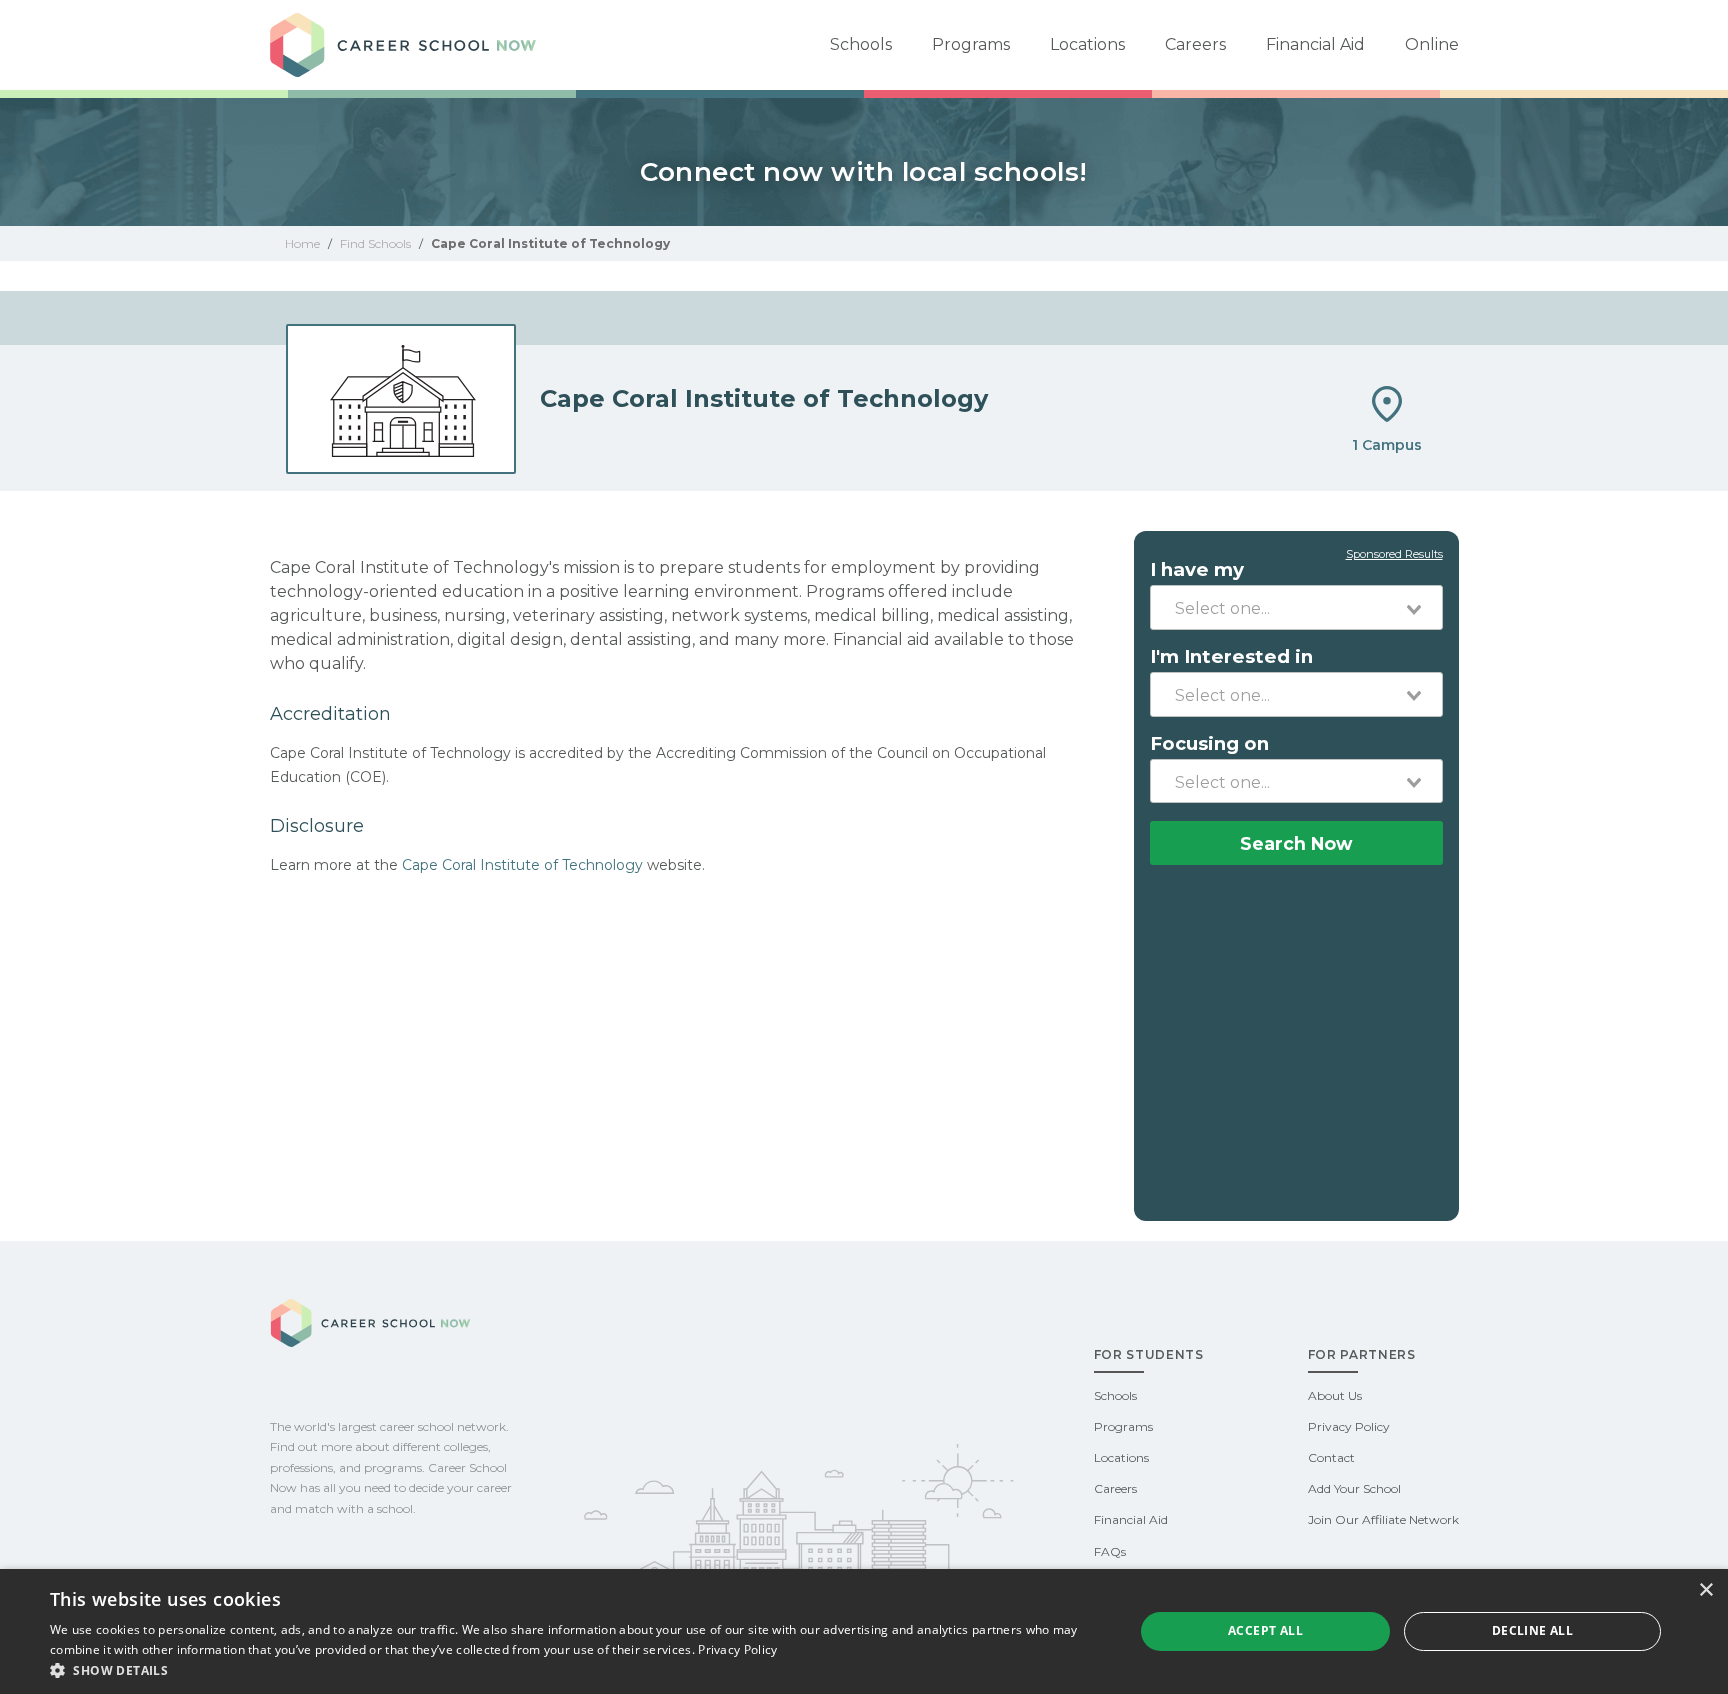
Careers (1195, 44)
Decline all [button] (1532, 1630)
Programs (971, 44)
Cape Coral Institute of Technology (522, 865)
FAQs (1110, 1551)
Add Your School (1354, 1488)
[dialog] (864, 1631)
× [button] (1705, 1590)
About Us (1335, 1395)
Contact (1331, 1457)
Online (1432, 44)
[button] (576, 1669)
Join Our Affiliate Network (1383, 1519)
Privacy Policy (1349, 1426)
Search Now (1296, 843)
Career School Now (410, 45)
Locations (1087, 44)
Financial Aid (1315, 44)
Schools (861, 44)
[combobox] (1296, 607)
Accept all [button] (1265, 1630)
